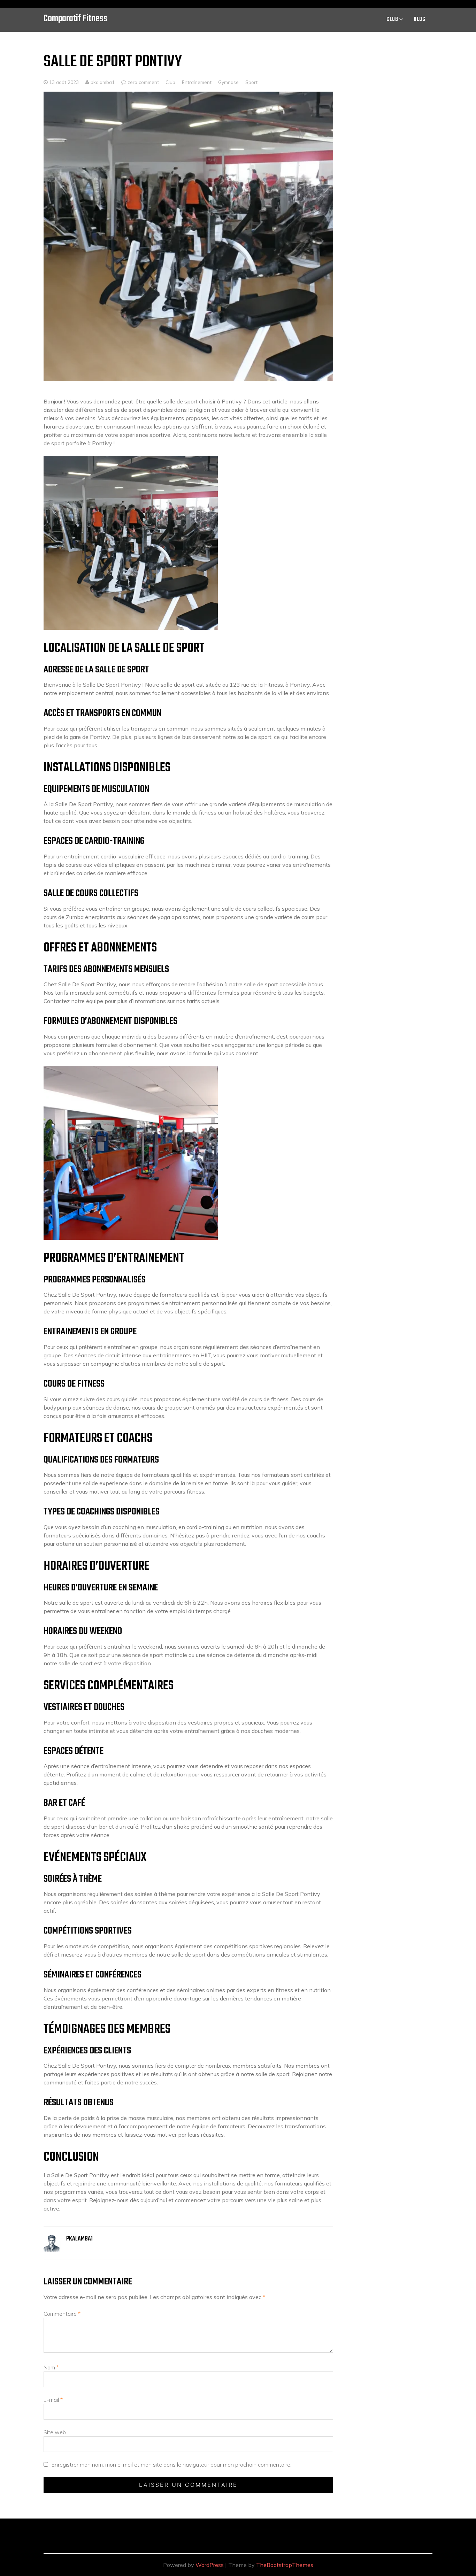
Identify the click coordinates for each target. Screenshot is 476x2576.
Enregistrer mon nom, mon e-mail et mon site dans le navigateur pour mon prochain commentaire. (171, 2465)
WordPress (210, 2565)
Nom (51, 2367)
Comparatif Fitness (75, 19)
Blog (420, 20)
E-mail (53, 2400)
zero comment (143, 82)
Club (392, 20)
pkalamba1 (102, 82)
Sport (251, 82)
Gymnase (228, 82)
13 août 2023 (64, 82)
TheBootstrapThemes (285, 2565)
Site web (55, 2432)
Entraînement (197, 82)
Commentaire (62, 2314)
